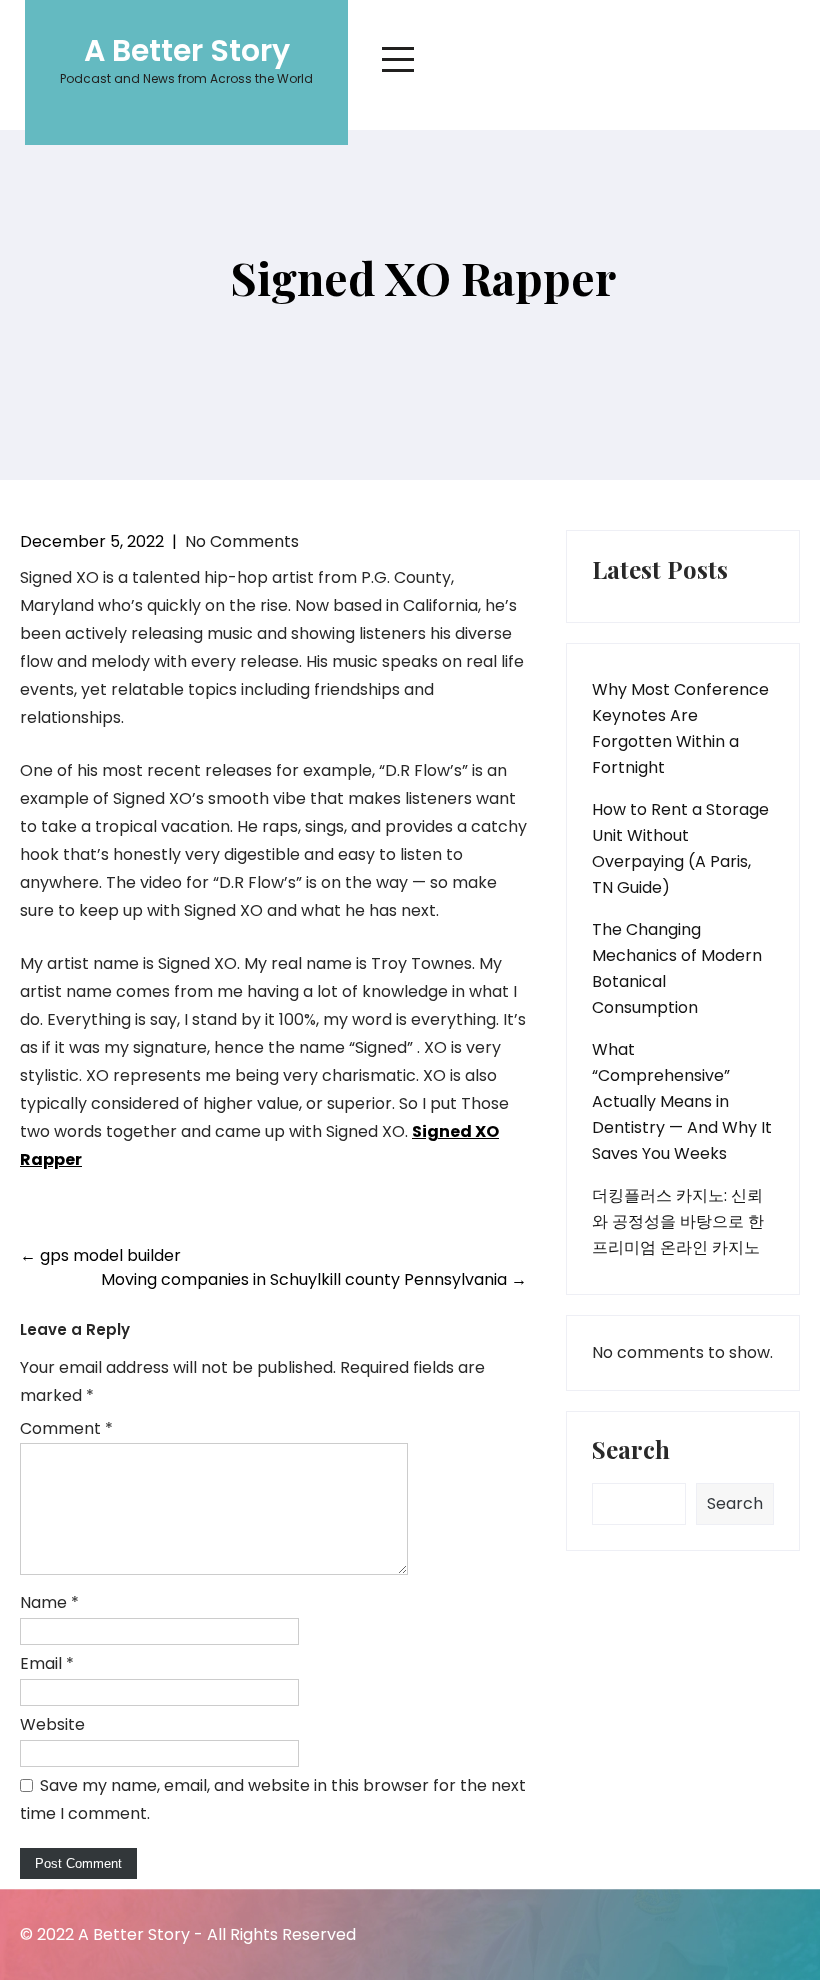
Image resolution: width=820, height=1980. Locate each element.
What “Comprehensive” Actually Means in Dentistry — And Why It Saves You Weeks (682, 1101)
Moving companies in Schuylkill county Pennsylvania (314, 1279)
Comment (66, 1428)
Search (631, 1451)
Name (49, 1602)
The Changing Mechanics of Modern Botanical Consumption (677, 968)
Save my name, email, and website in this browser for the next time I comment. (273, 1799)
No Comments (242, 541)
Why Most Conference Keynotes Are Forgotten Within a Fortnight (680, 728)
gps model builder (100, 1255)
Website (52, 1724)
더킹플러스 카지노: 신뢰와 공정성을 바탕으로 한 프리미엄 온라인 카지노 (678, 1221)
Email (47, 1663)
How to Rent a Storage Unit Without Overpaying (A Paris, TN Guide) (680, 848)
